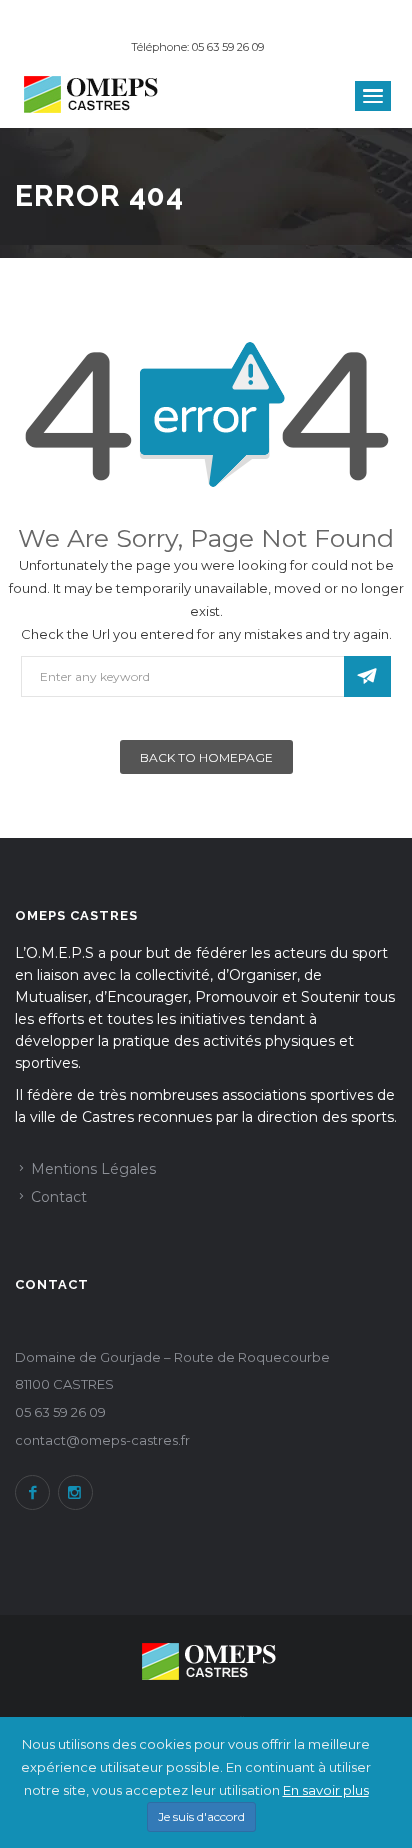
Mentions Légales (93, 1169)
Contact (59, 1197)
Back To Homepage (206, 757)
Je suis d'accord (201, 1816)
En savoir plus (326, 1790)
